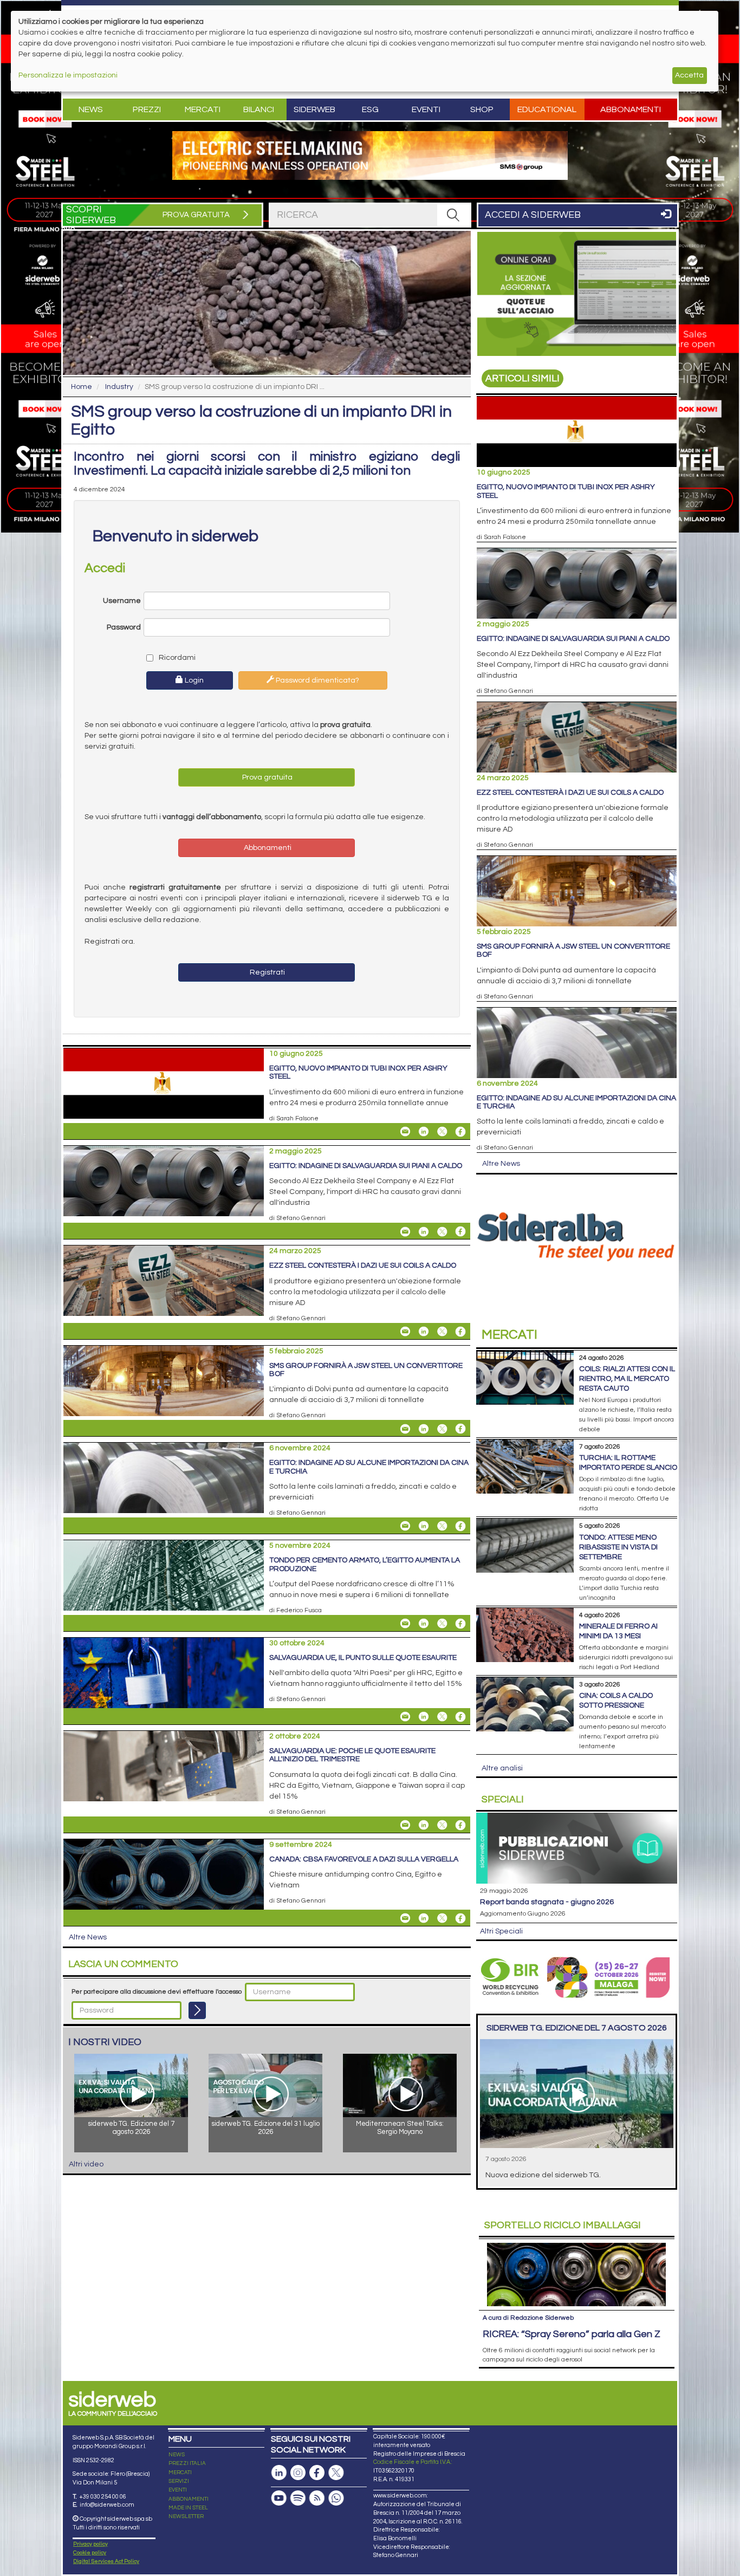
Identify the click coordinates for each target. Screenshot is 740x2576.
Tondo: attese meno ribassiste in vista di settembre (618, 1547)
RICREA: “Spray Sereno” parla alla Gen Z (572, 2334)
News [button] (91, 109)
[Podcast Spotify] (298, 2498)
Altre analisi (502, 1768)
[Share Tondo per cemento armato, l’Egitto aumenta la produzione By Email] (405, 1624)
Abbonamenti (631, 109)
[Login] (197, 2010)
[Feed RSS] (317, 2498)
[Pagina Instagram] (298, 2473)
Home (82, 387)
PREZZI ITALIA (187, 2463)
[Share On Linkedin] (424, 1132)
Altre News (88, 1937)
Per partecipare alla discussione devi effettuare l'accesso (157, 1992)
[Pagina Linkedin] (279, 2473)
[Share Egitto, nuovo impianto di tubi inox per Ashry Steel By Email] (405, 1132)
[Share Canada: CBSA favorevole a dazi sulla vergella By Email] (405, 1918)
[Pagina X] (336, 2473)
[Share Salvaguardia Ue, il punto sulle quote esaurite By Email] (405, 1717)
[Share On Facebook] (460, 1132)
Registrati (267, 972)
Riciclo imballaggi (563, 2225)
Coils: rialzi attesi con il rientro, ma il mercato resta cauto (627, 1379)
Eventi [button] (426, 109)
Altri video (86, 2164)
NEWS (177, 2455)
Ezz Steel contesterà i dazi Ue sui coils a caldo (363, 1266)
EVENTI (178, 2490)
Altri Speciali (501, 1931)
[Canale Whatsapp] (336, 2498)
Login (193, 680)
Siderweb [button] (314, 109)
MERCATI (180, 2473)
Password (124, 627)
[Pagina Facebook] (317, 2473)
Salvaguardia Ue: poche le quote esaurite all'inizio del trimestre (352, 1755)
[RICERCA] (453, 215)
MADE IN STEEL (188, 2508)
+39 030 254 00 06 (103, 2497)
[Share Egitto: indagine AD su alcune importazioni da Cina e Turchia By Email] (405, 1526)
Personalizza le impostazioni (68, 75)
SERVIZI (179, 2481)
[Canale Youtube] (279, 2498)
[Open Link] (370, 155)
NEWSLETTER (186, 2516)
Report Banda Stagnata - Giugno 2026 (547, 1902)
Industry (119, 387)
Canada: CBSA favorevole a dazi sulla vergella (364, 1859)
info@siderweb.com (107, 2505)
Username (122, 601)
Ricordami (176, 658)
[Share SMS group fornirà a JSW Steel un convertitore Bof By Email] (405, 1429)
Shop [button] (482, 109)
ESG (370, 109)
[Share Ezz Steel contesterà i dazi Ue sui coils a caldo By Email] (405, 1332)
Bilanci (259, 109)
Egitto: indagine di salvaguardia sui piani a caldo (366, 1166)
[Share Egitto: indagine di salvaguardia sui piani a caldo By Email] (405, 1231)
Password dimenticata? (317, 680)
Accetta (689, 75)
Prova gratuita (267, 777)
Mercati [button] (203, 109)
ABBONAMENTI (189, 2499)
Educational (547, 109)
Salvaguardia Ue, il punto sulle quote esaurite (363, 1658)
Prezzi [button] (147, 109)
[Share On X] (442, 1132)
